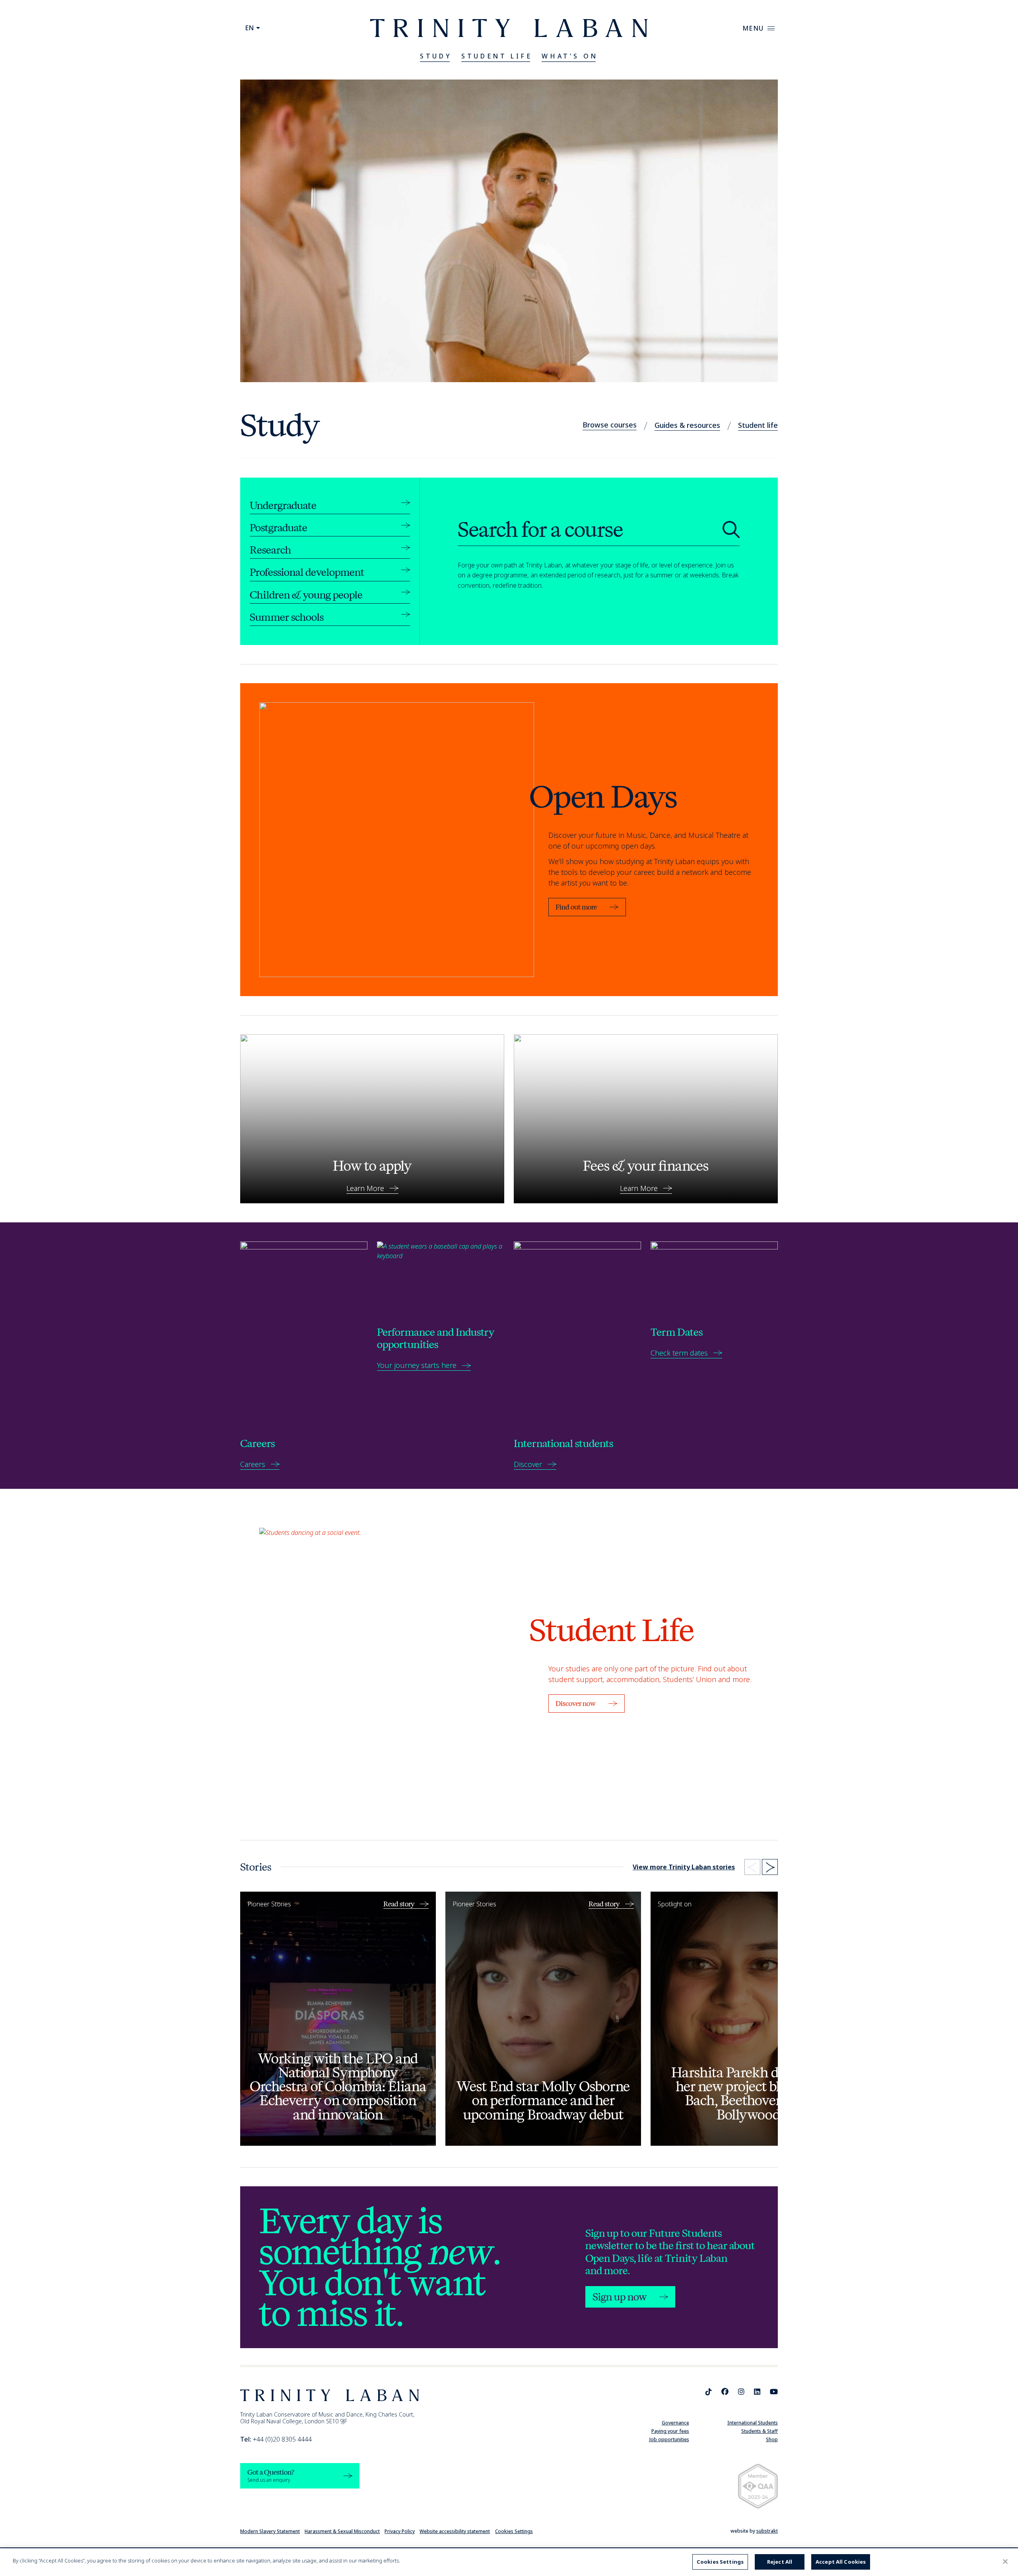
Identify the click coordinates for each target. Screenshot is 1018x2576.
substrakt (767, 2531)
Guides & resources (687, 425)
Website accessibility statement (455, 2531)
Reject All (780, 2562)
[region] (509, 2562)
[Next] (770, 1867)
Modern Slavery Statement (270, 2531)
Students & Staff (760, 2431)
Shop (772, 2439)
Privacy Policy (400, 2531)
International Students (753, 2423)
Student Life (497, 56)
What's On (570, 56)
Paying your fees (670, 2431)
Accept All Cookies (841, 2562)
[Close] (1005, 2561)
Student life (758, 425)
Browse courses (610, 425)
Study (436, 56)
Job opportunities (669, 2439)
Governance (675, 2423)
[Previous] (752, 1867)
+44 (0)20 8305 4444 (276, 2439)
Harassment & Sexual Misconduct (342, 2531)
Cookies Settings (514, 2531)
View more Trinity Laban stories (684, 1867)
